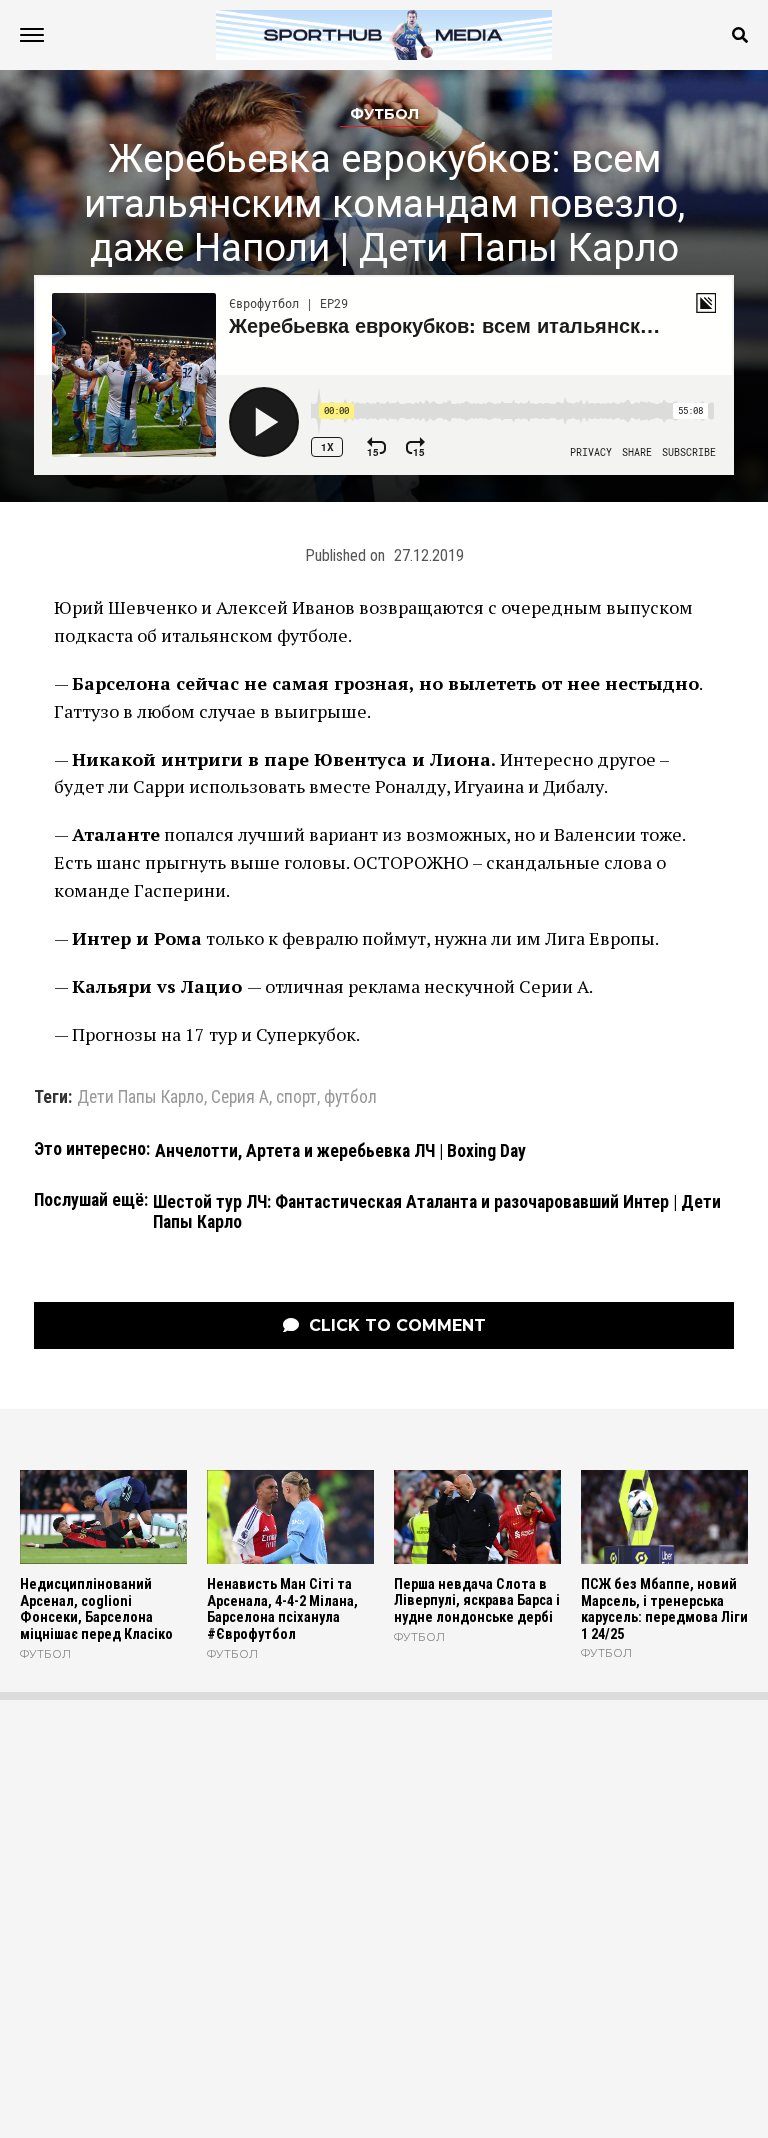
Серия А (240, 1098)
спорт (296, 1098)
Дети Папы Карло (140, 1098)
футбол (350, 1098)
